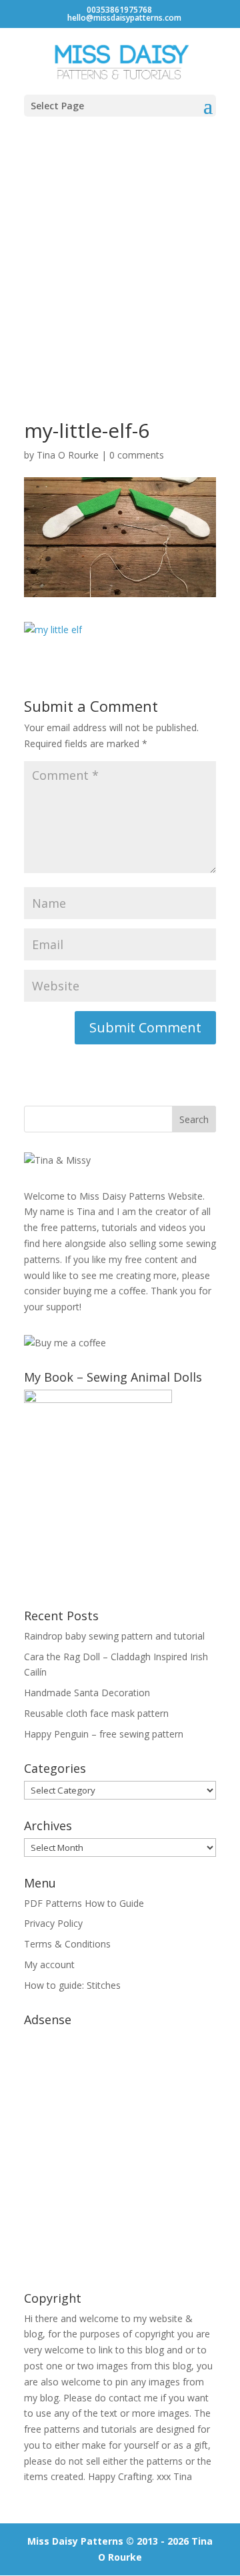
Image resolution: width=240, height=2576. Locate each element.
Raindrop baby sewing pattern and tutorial (114, 1636)
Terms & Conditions (67, 1944)
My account (49, 1964)
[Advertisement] (120, 255)
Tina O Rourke (68, 455)
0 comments (137, 455)
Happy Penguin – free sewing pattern (104, 1734)
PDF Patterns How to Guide (84, 1903)
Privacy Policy (53, 1923)
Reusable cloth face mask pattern (96, 1713)
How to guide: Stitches (72, 1985)
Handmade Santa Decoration (87, 1693)
